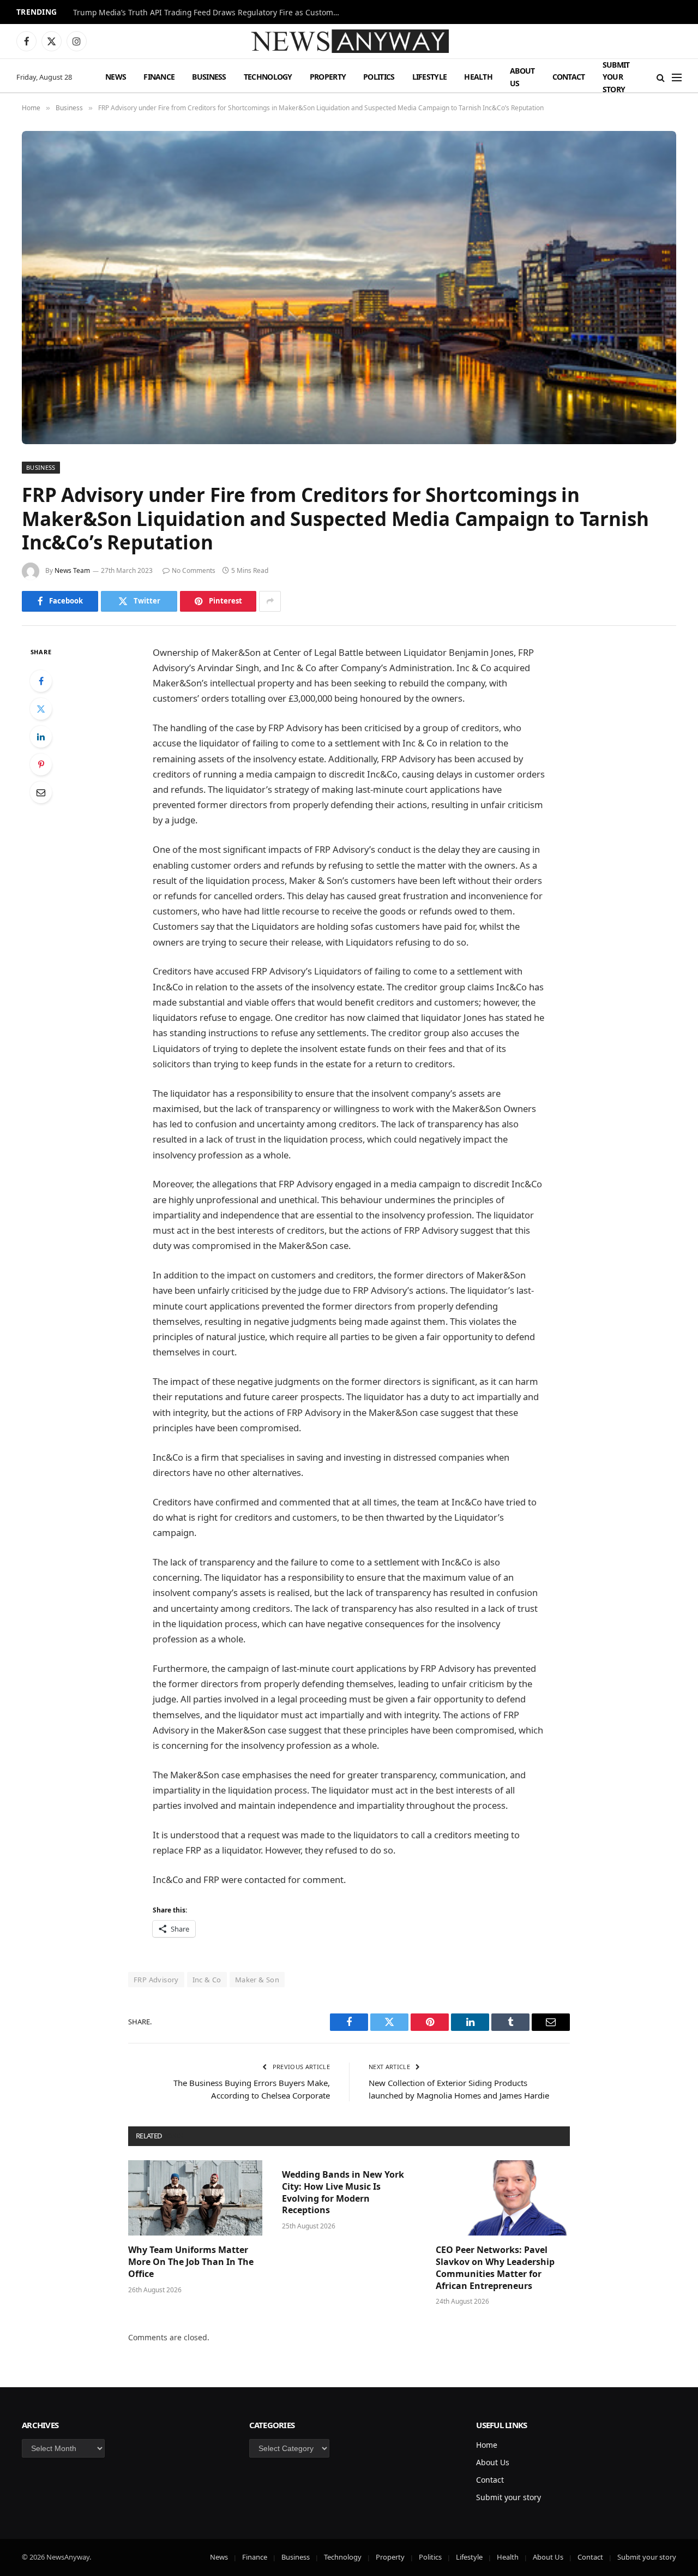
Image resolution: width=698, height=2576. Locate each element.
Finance (159, 77)
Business (209, 77)
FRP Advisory (156, 1980)
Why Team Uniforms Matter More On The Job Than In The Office (191, 2262)
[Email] (41, 792)
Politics (379, 77)
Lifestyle (430, 77)
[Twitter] (41, 709)
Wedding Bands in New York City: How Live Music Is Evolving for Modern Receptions (343, 2192)
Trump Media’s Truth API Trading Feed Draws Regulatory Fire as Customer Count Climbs (209, 13)
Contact (569, 77)
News (116, 77)
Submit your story (616, 77)
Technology (268, 77)
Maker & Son (257, 1980)
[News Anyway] (349, 41)
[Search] (661, 77)
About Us (522, 77)
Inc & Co (207, 1980)
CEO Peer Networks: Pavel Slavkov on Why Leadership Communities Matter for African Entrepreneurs (495, 2268)
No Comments (194, 570)
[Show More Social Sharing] (270, 601)
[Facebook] (41, 681)
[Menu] (677, 77)
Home (487, 2445)
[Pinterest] (41, 764)
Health (478, 77)
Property (328, 77)
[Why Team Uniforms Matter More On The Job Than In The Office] (195, 2198)
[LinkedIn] (41, 737)
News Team (72, 570)
